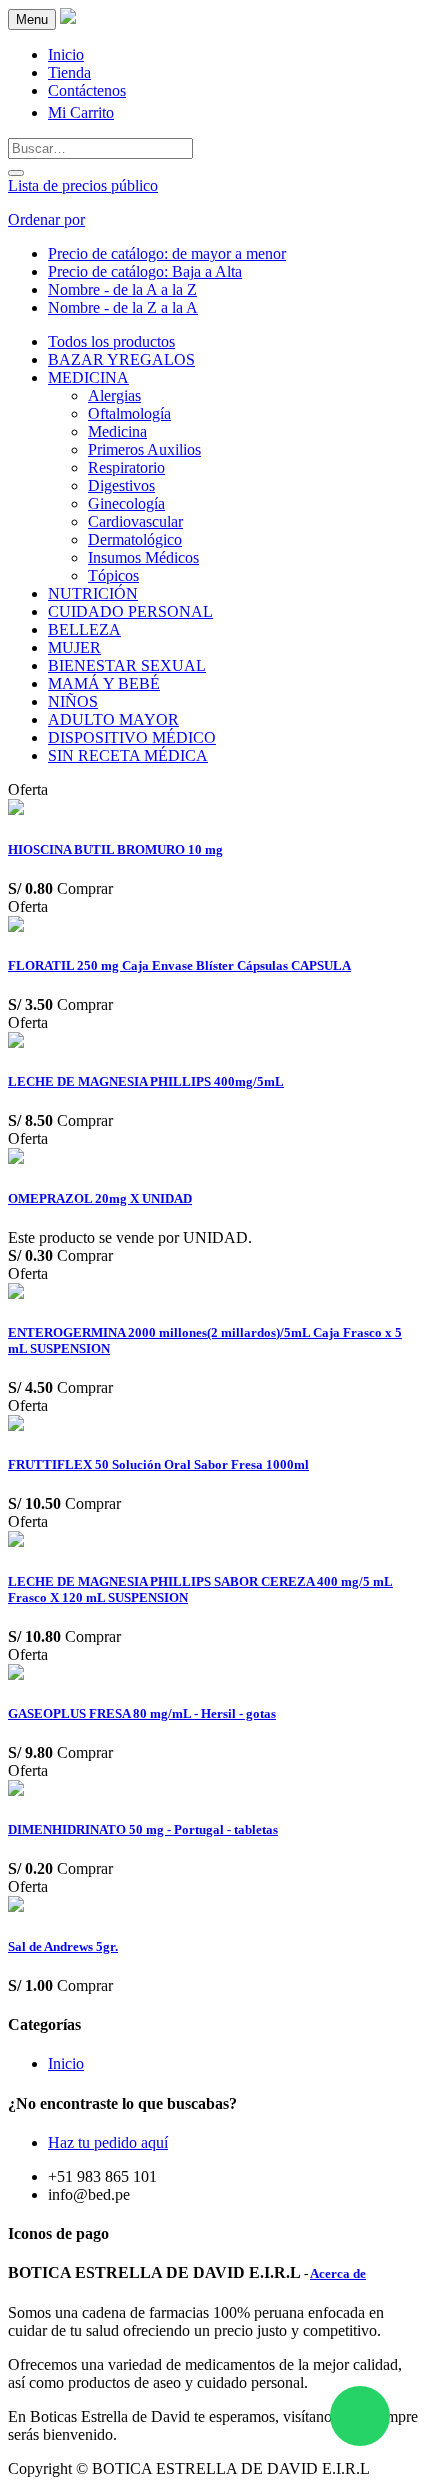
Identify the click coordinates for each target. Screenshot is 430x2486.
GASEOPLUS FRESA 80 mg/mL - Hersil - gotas (142, 1713)
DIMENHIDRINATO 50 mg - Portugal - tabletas (143, 1829)
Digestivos (121, 485)
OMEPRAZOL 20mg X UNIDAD (100, 1198)
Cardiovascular (135, 521)
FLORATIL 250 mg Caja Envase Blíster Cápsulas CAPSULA (179, 965)
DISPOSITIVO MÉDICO (132, 737)
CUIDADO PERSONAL (130, 611)
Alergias (114, 395)
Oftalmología (129, 413)
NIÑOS (73, 701)
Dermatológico (135, 539)
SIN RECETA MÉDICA (128, 755)
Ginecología (126, 503)
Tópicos (113, 575)
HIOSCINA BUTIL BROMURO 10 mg (115, 849)
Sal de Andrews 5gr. (63, 1946)
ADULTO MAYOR (113, 719)
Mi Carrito (81, 112)
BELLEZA (84, 629)
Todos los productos (111, 341)
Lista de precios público (83, 185)
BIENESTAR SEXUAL (127, 665)
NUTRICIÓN (93, 593)
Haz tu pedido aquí (108, 2142)
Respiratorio (126, 467)
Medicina (117, 431)
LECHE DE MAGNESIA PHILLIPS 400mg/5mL (146, 1081)
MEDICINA (88, 377)
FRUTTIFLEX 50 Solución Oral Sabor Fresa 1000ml (158, 1464)
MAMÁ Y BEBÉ (104, 683)
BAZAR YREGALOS (121, 359)
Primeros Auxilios (144, 449)
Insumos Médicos (143, 557)
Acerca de (338, 2273)
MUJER (74, 647)
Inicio (66, 2063)
